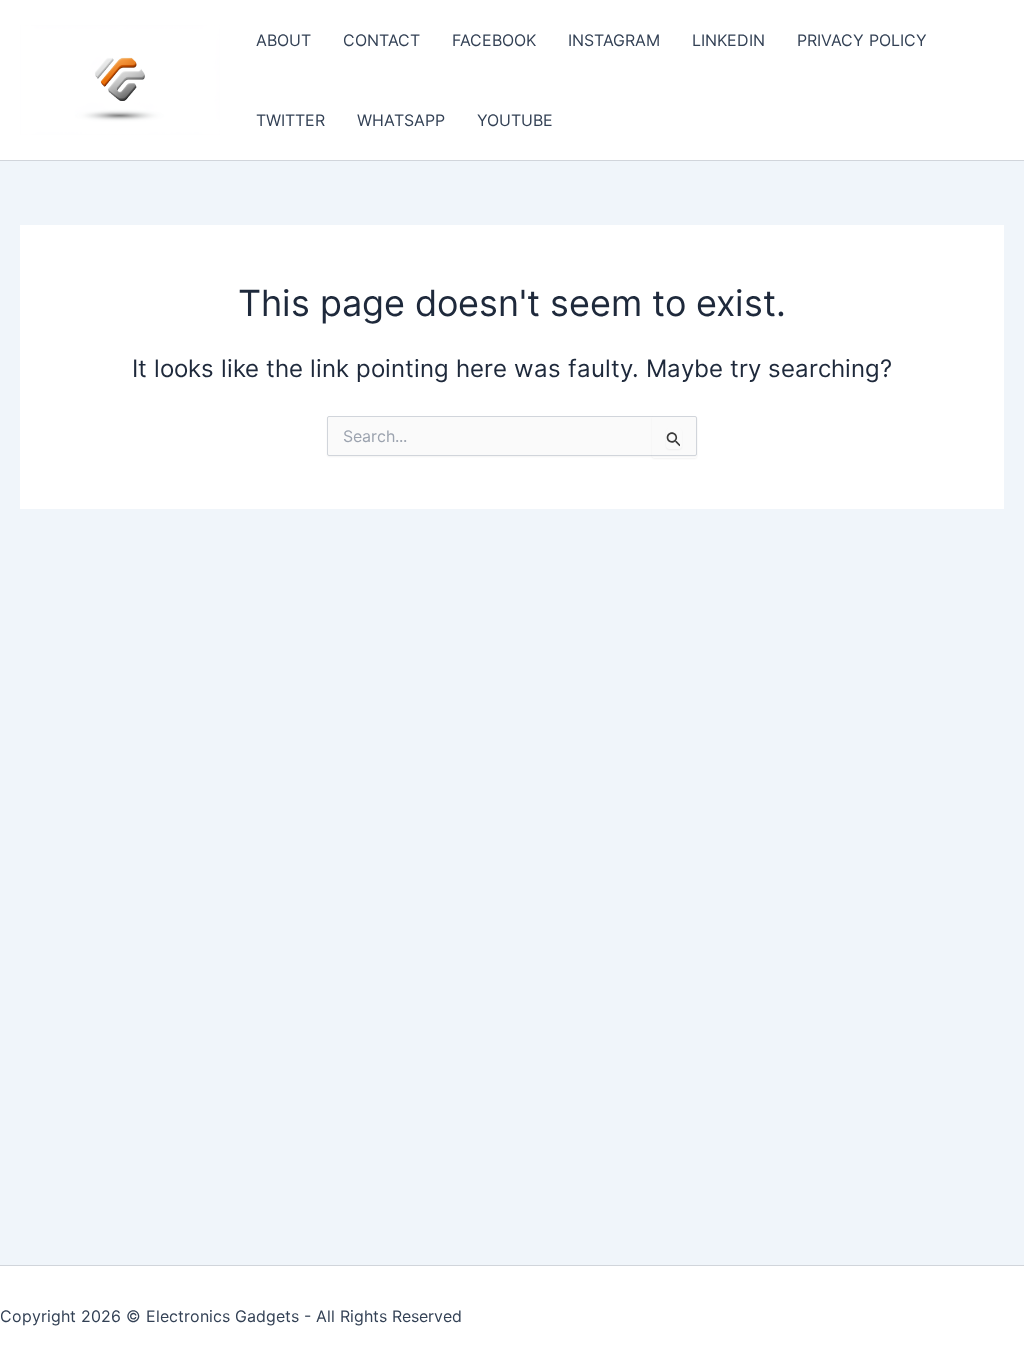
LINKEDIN (728, 40)
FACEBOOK (494, 40)
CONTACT (381, 40)
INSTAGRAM (614, 40)
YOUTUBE (515, 120)
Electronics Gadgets (222, 1316)
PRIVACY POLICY (862, 40)
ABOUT (283, 40)
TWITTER (290, 120)
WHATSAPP (401, 120)
